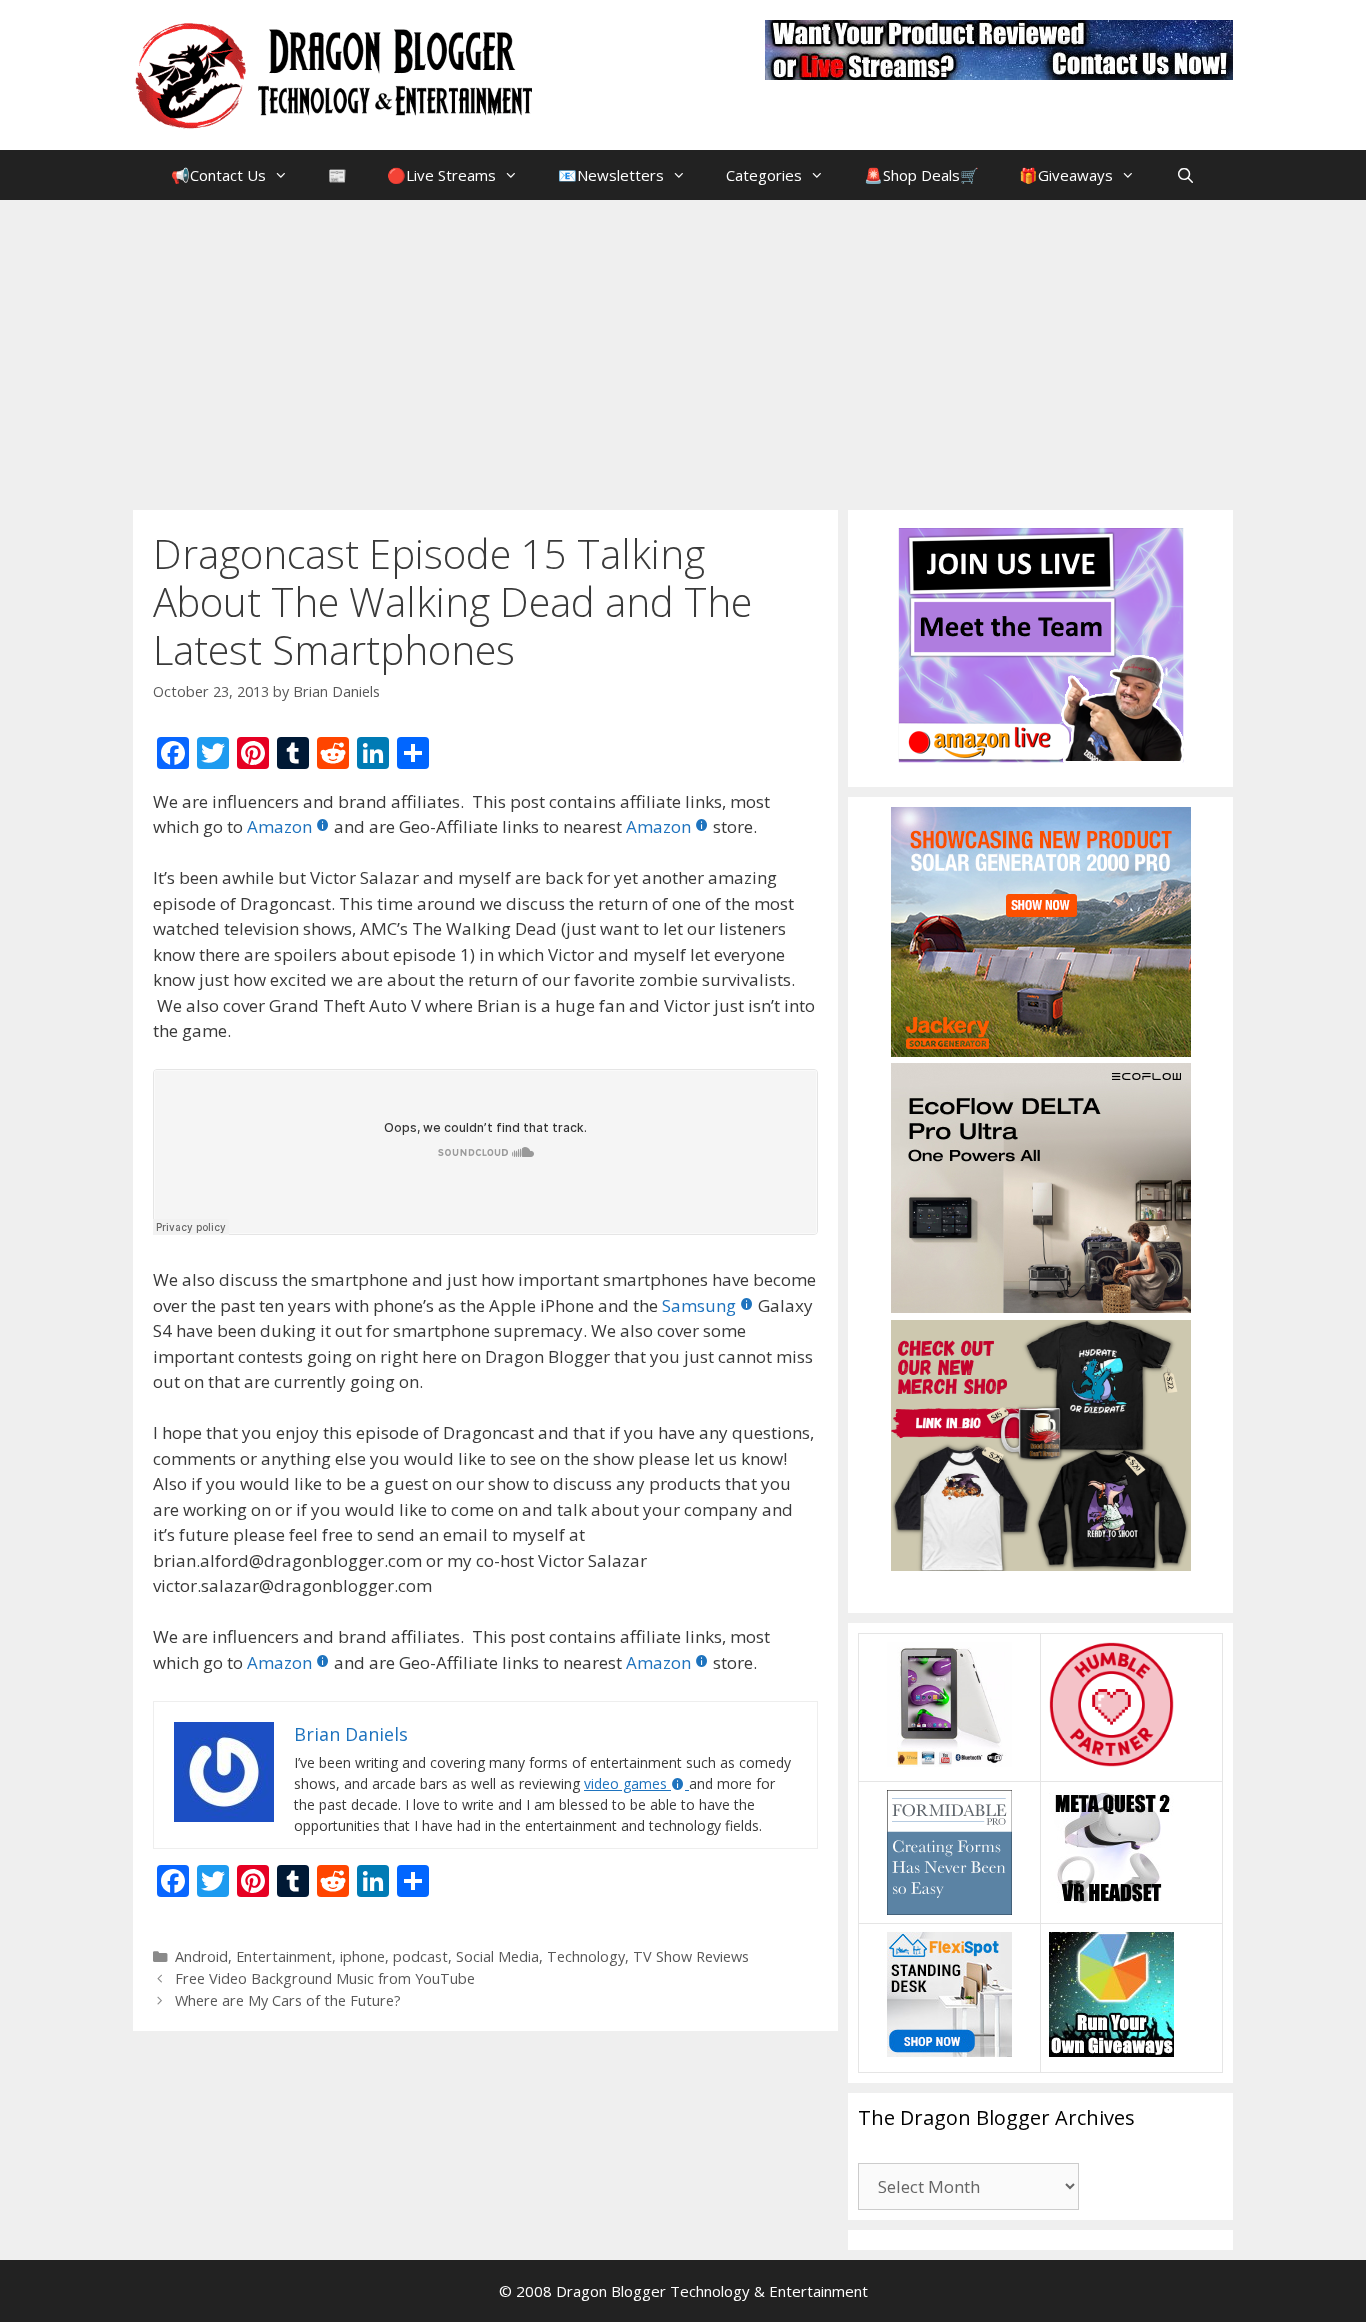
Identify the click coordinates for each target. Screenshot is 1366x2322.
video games (625, 1783)
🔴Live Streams (441, 175)
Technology (586, 1956)
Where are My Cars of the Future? (288, 2000)
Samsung (699, 1305)
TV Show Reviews (691, 1956)
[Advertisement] (683, 350)
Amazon (279, 826)
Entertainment (284, 1956)
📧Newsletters (611, 175)
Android (201, 1956)
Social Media (497, 1956)
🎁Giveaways (1066, 175)
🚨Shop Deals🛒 (921, 175)
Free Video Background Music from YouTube (325, 1978)
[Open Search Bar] (1184, 175)
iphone (362, 1956)
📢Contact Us (218, 175)
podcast (420, 1956)
